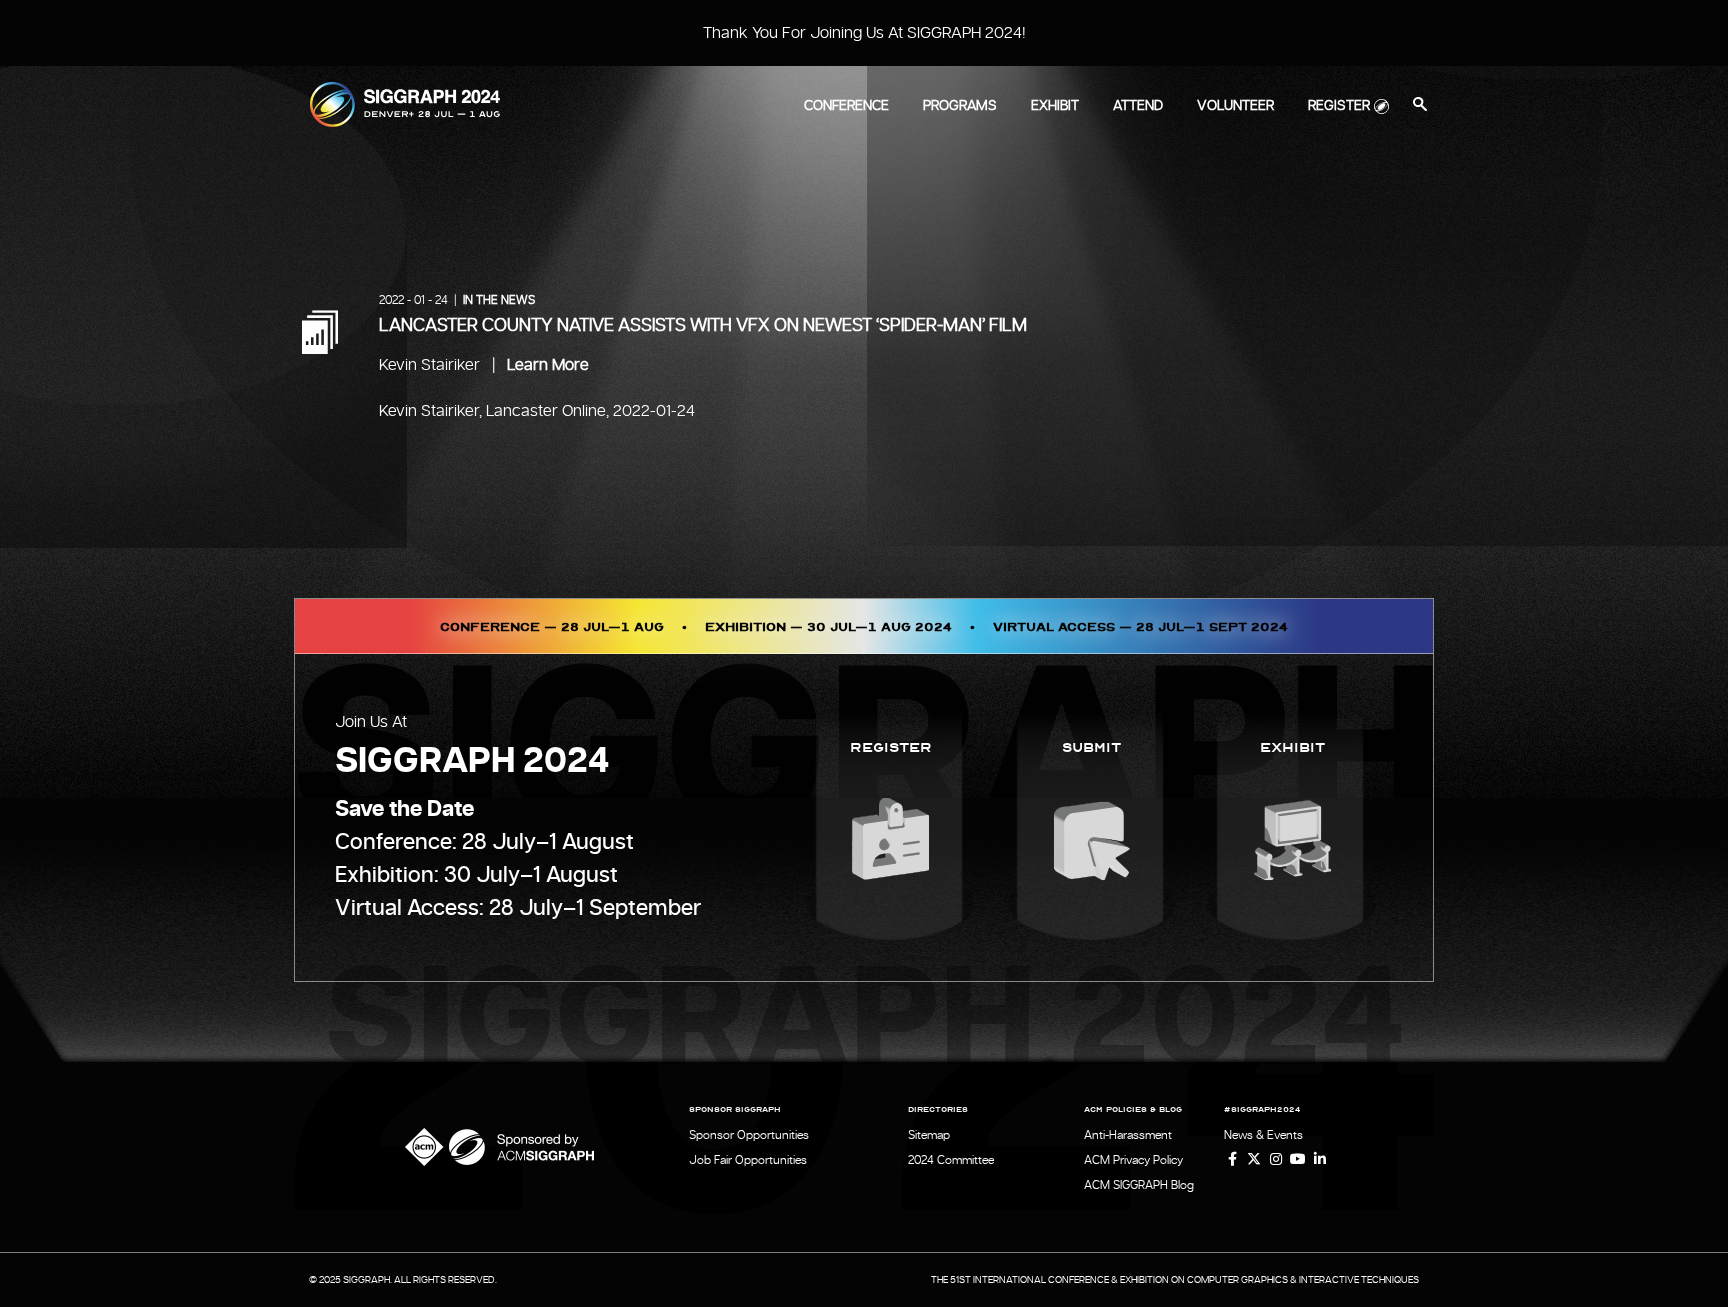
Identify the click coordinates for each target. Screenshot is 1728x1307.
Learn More (548, 365)
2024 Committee (951, 1160)
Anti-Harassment (1128, 1135)
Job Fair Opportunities (748, 1160)
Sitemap (929, 1135)
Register (1339, 106)
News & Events (1263, 1135)
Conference (846, 106)
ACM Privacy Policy (1133, 1160)
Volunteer (1235, 106)
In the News (499, 300)
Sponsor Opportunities (749, 1135)
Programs (960, 106)
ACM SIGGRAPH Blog (1139, 1185)
